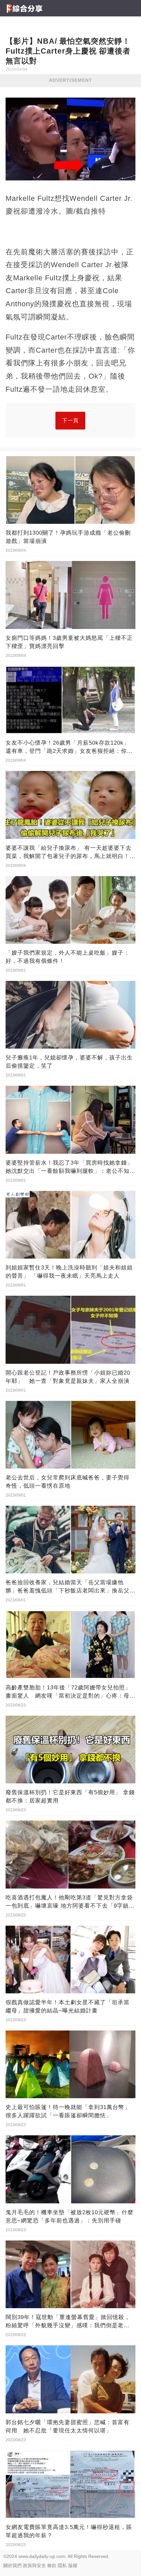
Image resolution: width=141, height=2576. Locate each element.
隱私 (62, 2565)
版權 (73, 2565)
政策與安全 (34, 2565)
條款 (52, 2565)
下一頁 (70, 420)
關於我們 (12, 2565)
